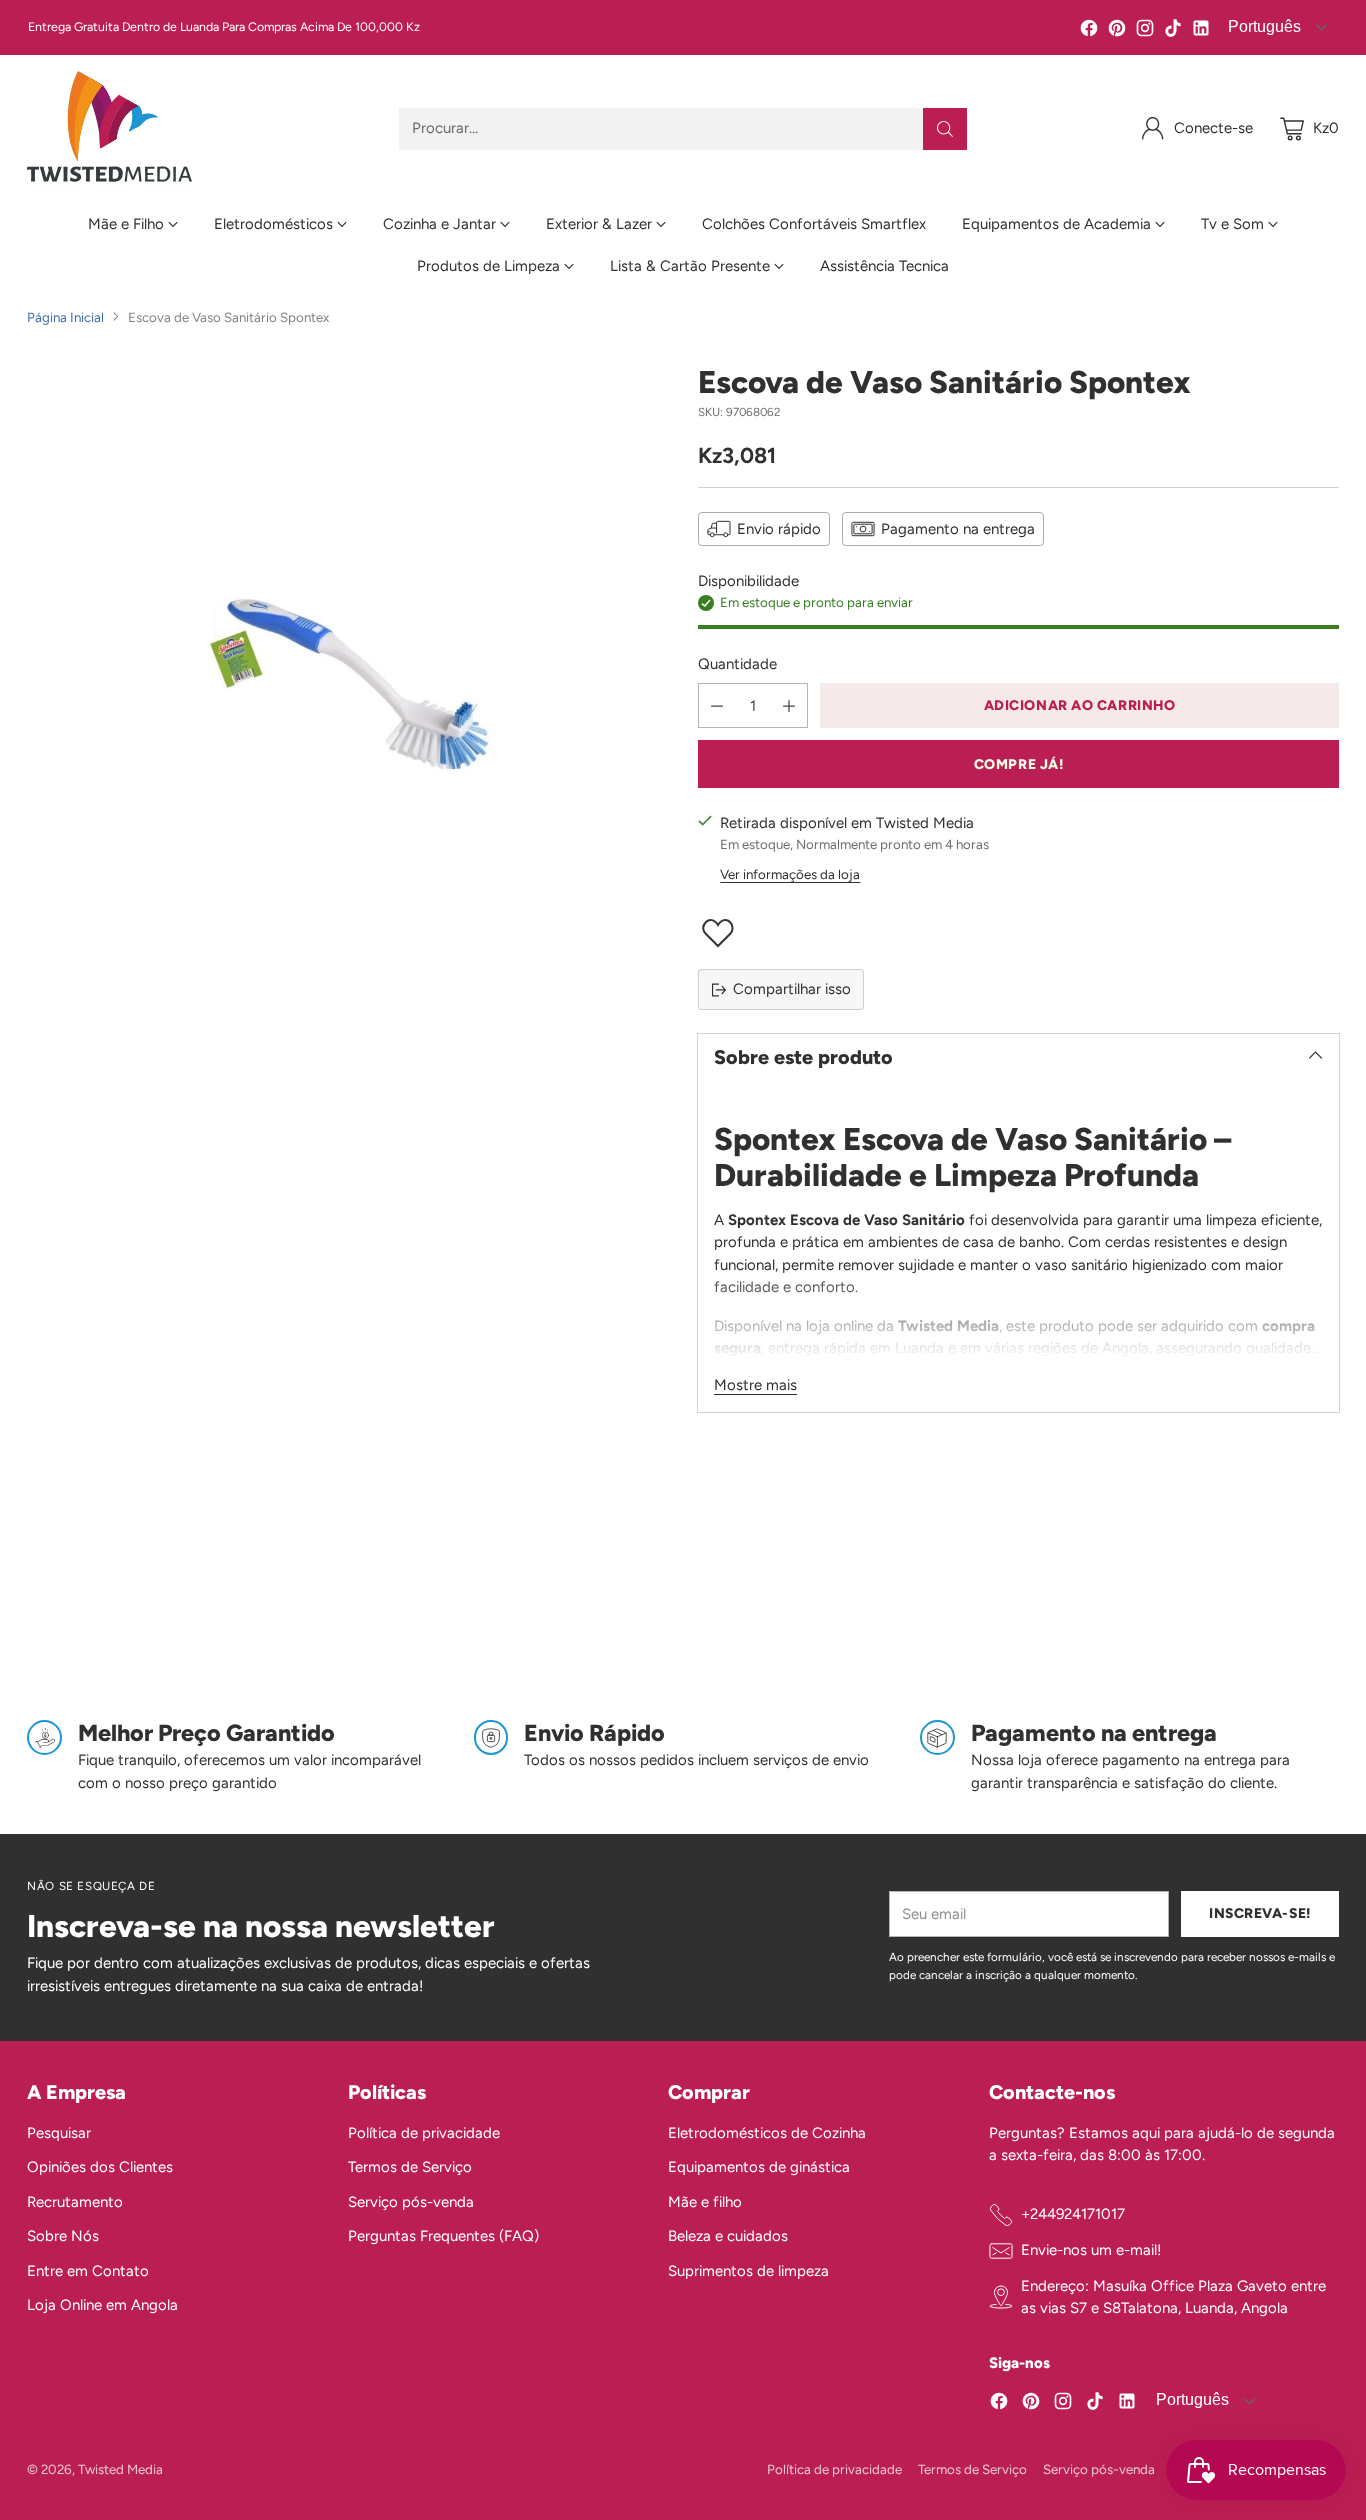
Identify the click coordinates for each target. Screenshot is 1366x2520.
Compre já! (1019, 764)
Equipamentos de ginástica (759, 2167)
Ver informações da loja (790, 874)
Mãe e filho (705, 2202)
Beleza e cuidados (728, 2236)
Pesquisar (59, 2133)
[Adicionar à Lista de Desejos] (1018, 933)
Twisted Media (120, 2469)
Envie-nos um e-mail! (1091, 2250)
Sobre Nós (63, 2236)
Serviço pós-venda (411, 2202)
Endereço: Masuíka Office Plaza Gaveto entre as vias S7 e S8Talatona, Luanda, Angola (1173, 2297)
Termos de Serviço (410, 2167)
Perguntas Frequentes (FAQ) (443, 2236)
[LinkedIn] (1201, 31)
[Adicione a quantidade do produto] (789, 705)
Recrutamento (75, 2202)
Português (1190, 2399)
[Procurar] (945, 129)
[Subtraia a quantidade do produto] (717, 705)
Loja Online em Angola (102, 2305)
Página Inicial (65, 317)
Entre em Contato (88, 2271)
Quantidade (737, 664)
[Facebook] (1089, 31)
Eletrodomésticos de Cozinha (767, 2133)
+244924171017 (1073, 2214)
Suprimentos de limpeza (748, 2271)
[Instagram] (1145, 31)
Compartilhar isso (792, 989)
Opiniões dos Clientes (100, 2167)
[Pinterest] (1117, 31)
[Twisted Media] (109, 128)
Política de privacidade (424, 2133)
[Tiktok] (1173, 31)
